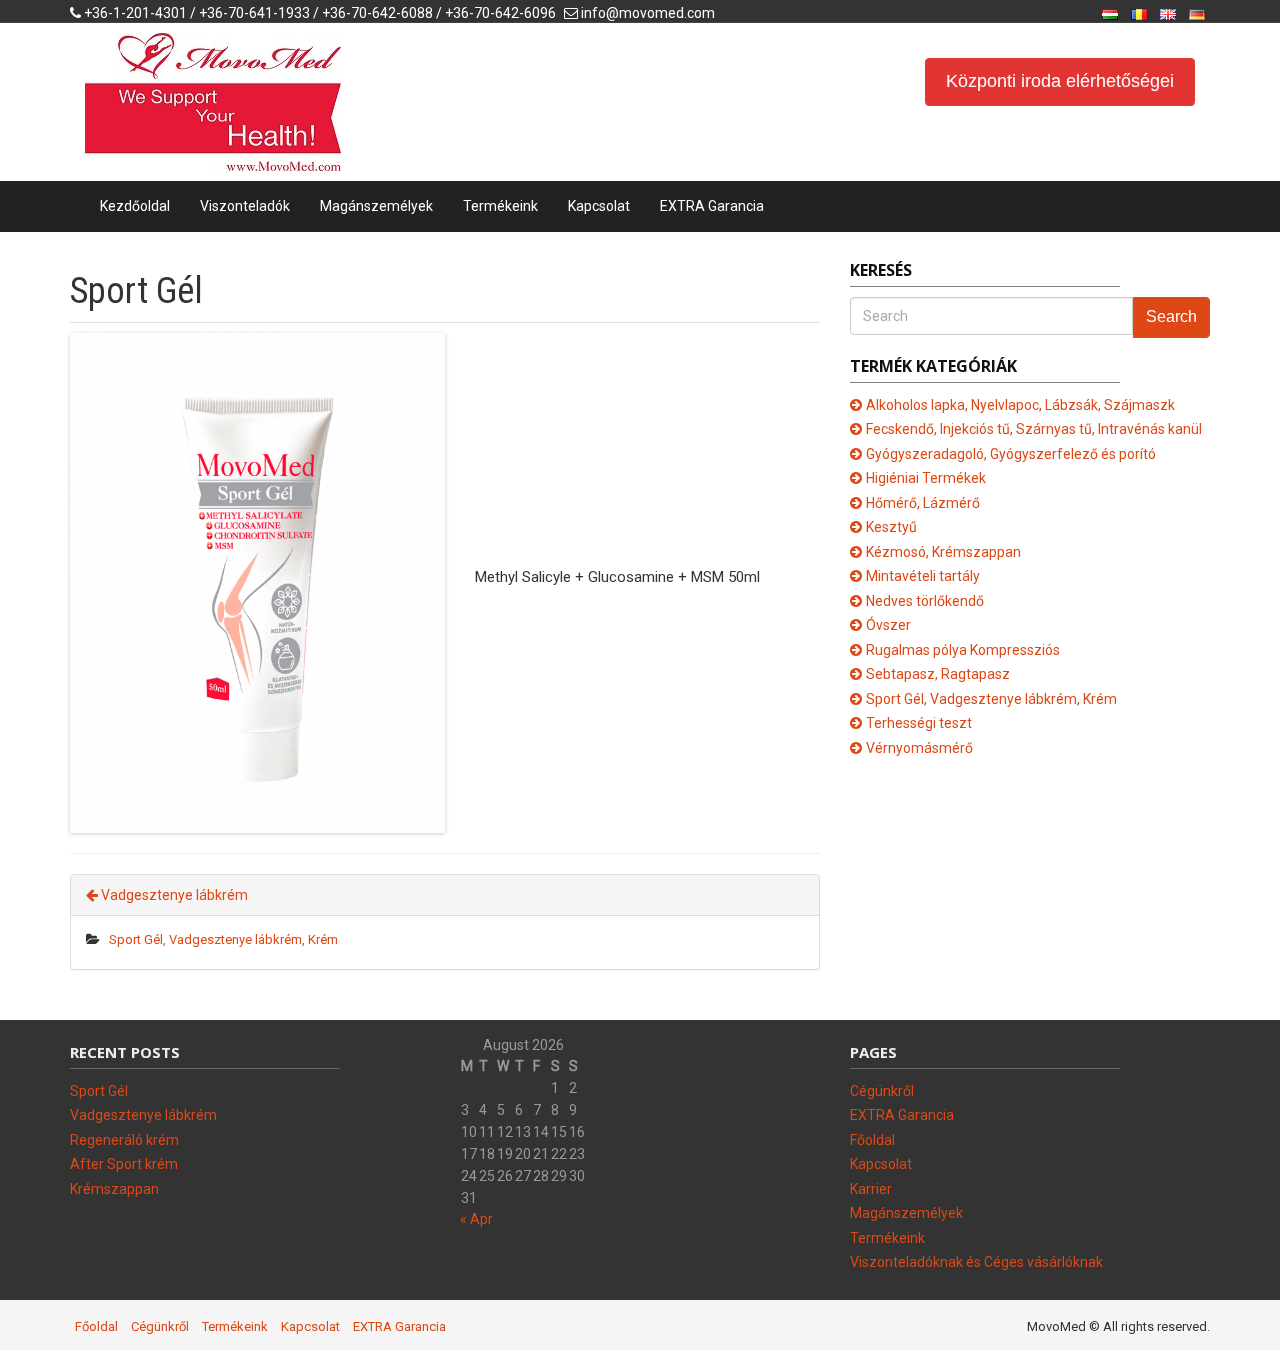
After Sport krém (124, 1164)
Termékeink (500, 206)
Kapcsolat (599, 206)
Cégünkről (882, 1091)
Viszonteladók (245, 206)
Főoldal (872, 1140)
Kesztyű (891, 527)
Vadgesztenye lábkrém (173, 895)
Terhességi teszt (919, 723)
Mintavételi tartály (923, 576)
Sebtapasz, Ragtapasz (938, 674)
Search (1171, 316)
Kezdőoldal (135, 206)
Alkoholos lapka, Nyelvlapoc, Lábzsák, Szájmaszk (1020, 405)
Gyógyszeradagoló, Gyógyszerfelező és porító (1011, 454)
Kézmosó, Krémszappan (943, 552)
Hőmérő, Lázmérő (923, 503)
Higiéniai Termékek (926, 478)
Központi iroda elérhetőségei (1060, 81)
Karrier (871, 1189)
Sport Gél (99, 1091)
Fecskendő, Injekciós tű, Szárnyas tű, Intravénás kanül (1034, 429)
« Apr (476, 1219)
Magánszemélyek (376, 206)
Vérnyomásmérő (919, 748)
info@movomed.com (648, 13)
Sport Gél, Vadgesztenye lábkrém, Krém (223, 939)
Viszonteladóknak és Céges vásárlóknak (976, 1262)
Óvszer (888, 625)
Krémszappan (114, 1189)
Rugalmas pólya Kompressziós (963, 650)
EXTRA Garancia (712, 206)
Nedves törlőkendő (925, 601)
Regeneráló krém (124, 1140)
